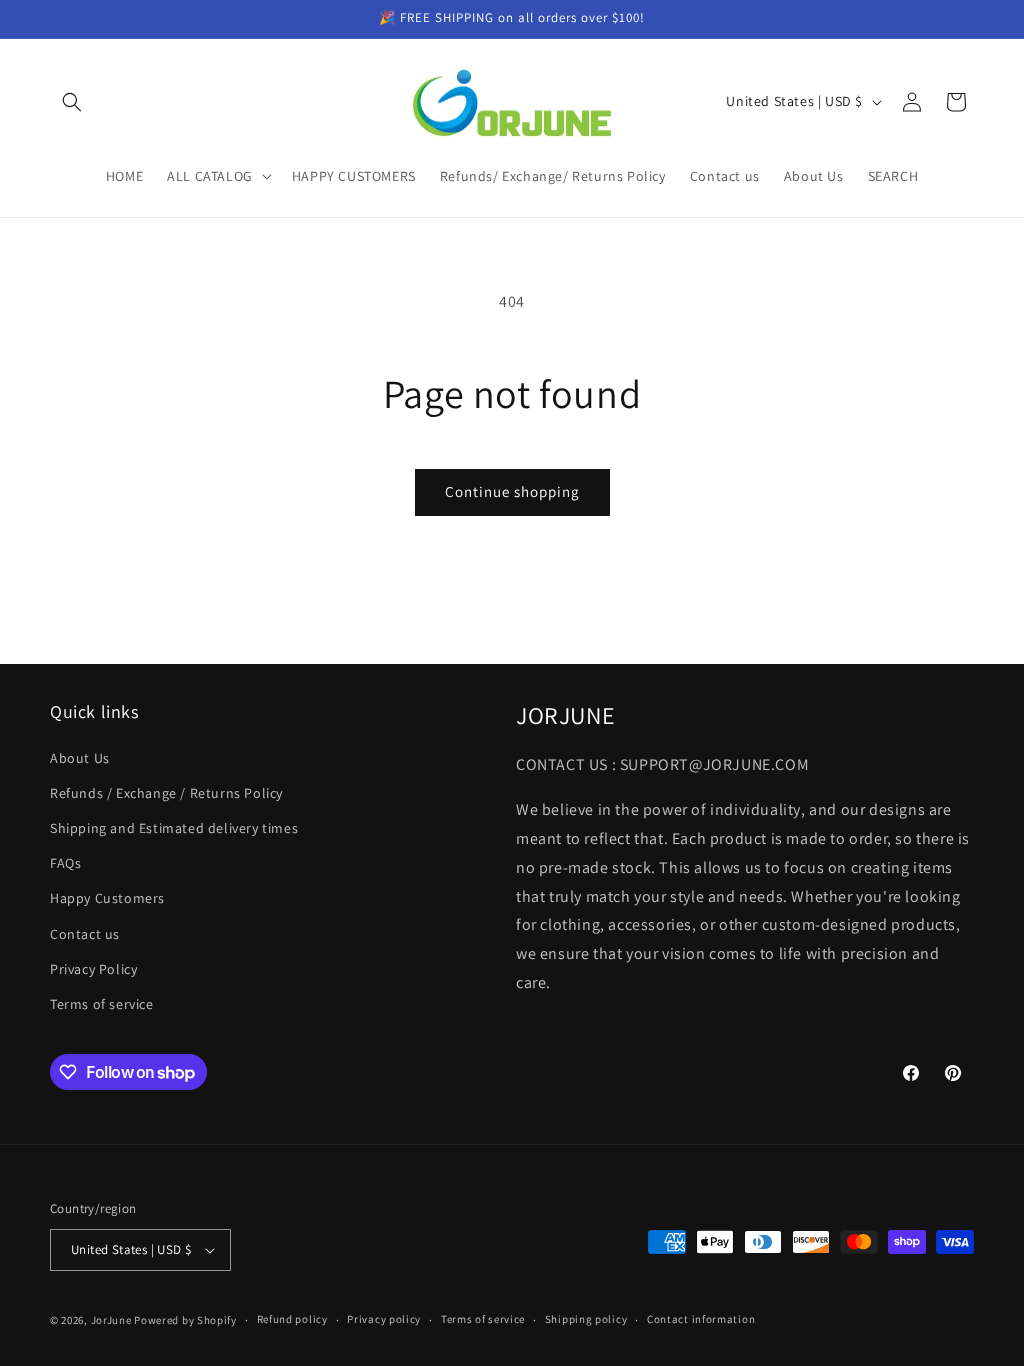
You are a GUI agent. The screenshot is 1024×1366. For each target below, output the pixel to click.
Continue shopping (512, 491)
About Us (80, 758)
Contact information (701, 1319)
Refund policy (292, 1319)
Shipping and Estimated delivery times (174, 828)
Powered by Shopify (185, 1320)
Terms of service (102, 1004)
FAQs (65, 863)
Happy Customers (107, 898)
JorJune (111, 1320)
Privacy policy (384, 1319)
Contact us (85, 934)
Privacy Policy (93, 969)
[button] (72, 102)
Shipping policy (586, 1319)
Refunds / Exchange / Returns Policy (166, 793)
